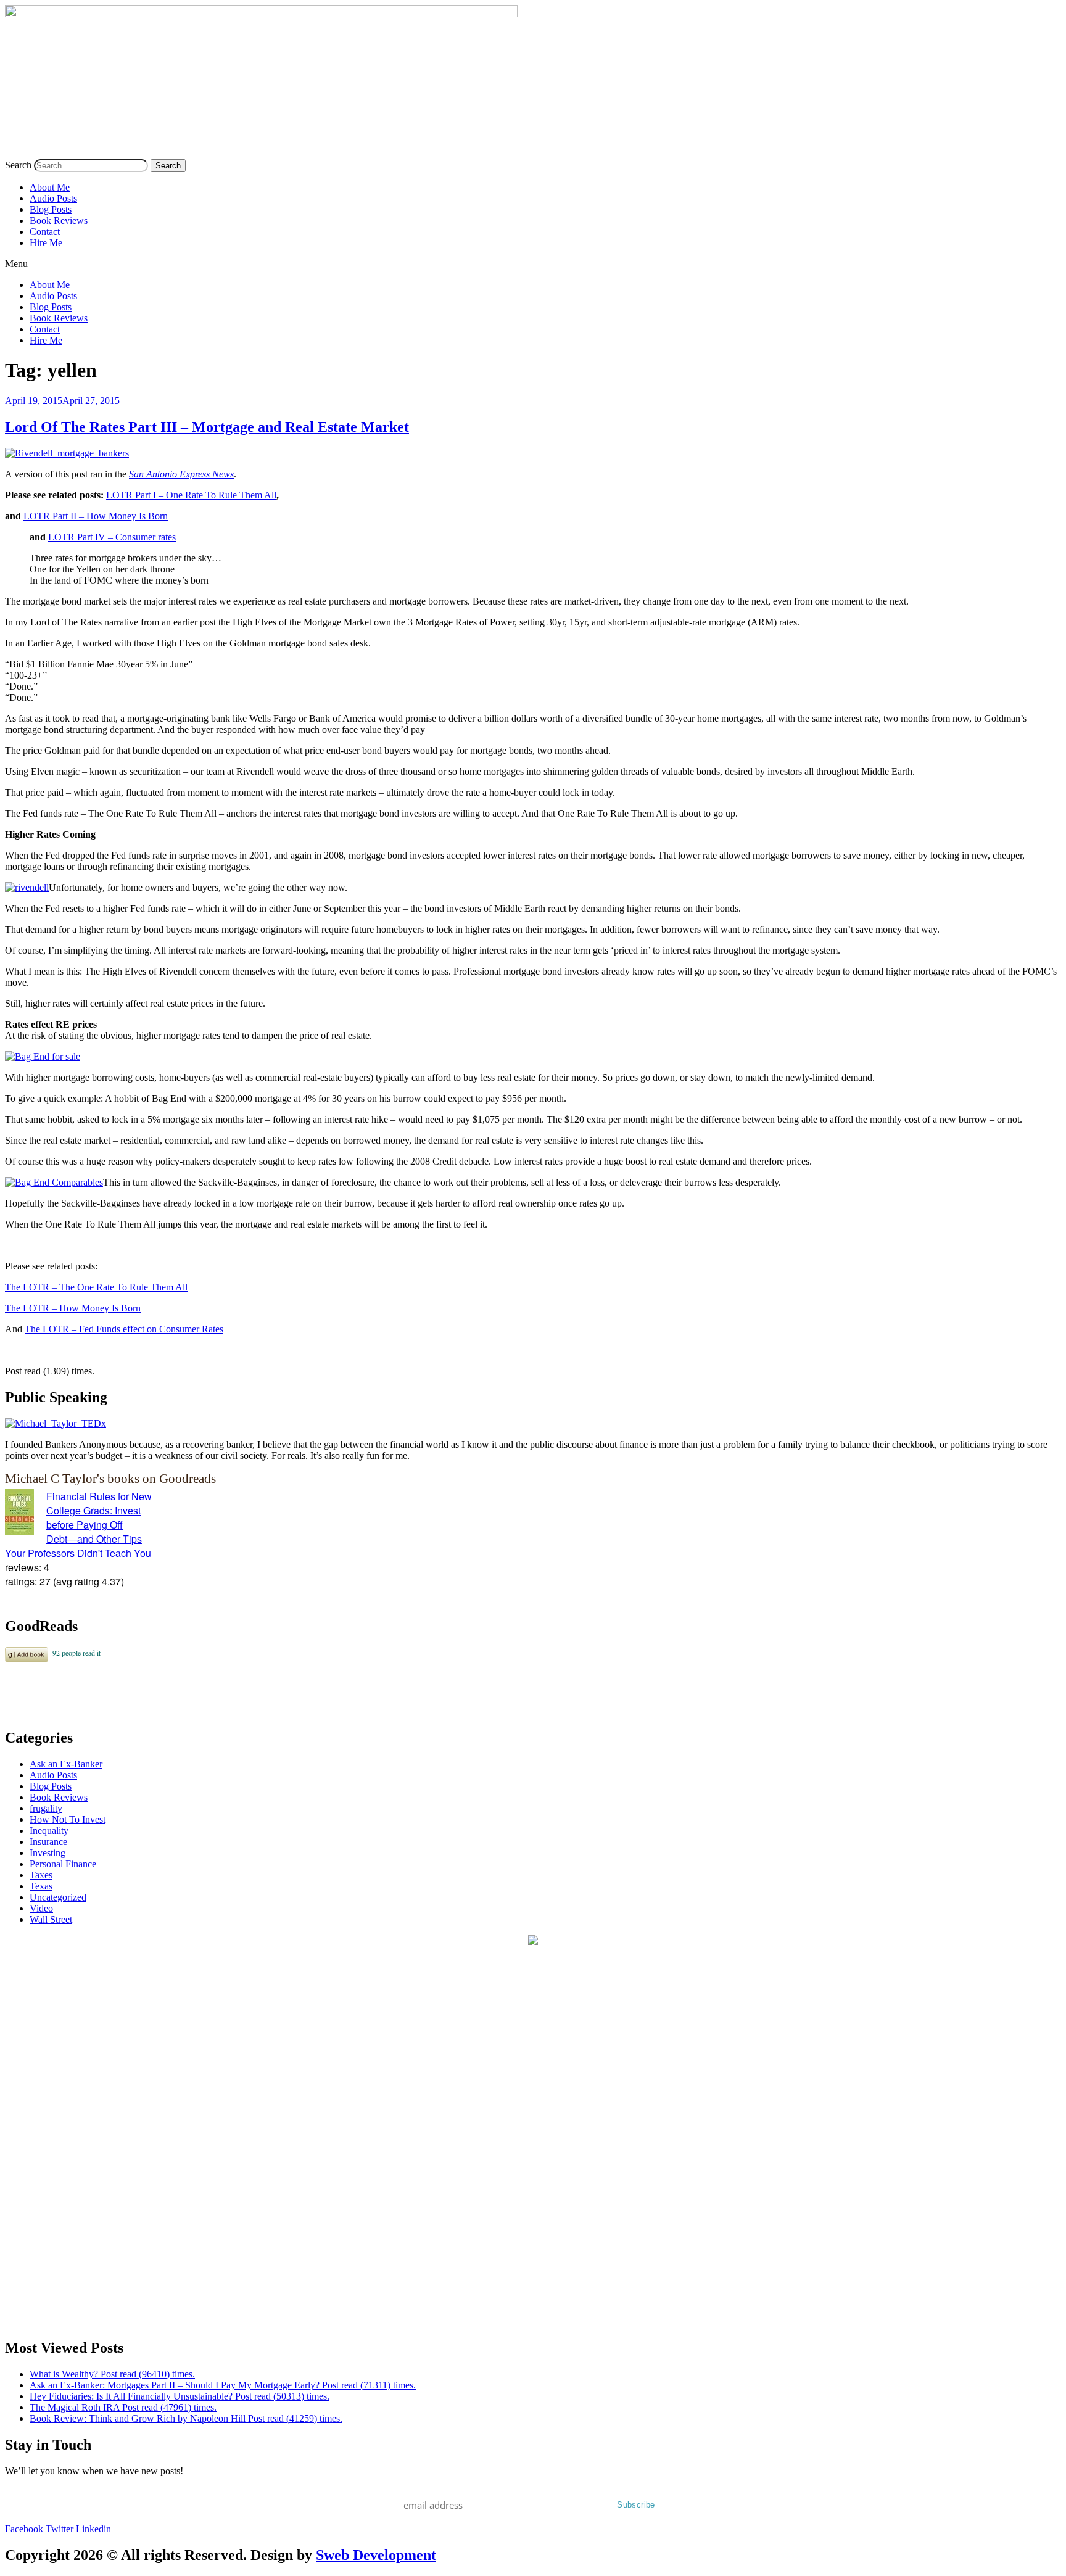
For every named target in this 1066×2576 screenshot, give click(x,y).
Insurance (48, 1842)
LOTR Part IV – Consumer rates (112, 537)
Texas (41, 1886)
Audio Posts (53, 198)
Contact (45, 232)
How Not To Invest (68, 1819)
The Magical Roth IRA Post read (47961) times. (123, 2407)
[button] (533, 264)
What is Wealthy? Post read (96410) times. (112, 2374)
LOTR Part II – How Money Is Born (96, 516)
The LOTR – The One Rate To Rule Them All (96, 1287)
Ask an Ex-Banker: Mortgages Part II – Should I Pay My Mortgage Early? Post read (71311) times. (223, 2385)
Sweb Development (376, 2555)
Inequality (49, 1831)
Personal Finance (63, 1864)
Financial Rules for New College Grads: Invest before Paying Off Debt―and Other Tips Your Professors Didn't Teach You (78, 1525)
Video (41, 1908)
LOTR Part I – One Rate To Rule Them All (191, 495)
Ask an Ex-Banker (66, 1764)
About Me (50, 187)
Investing (48, 1853)
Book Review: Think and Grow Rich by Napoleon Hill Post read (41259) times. (186, 2418)
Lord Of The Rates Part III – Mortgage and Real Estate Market (207, 427)
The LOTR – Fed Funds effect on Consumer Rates (124, 1329)
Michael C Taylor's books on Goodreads (110, 1478)
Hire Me (46, 243)
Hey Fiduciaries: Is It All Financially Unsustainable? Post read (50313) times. (180, 2396)
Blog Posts (51, 209)
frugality (46, 1808)
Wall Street (51, 1919)
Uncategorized (58, 1897)
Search (18, 165)
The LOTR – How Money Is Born (73, 1308)
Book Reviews (59, 221)
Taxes (41, 1875)
